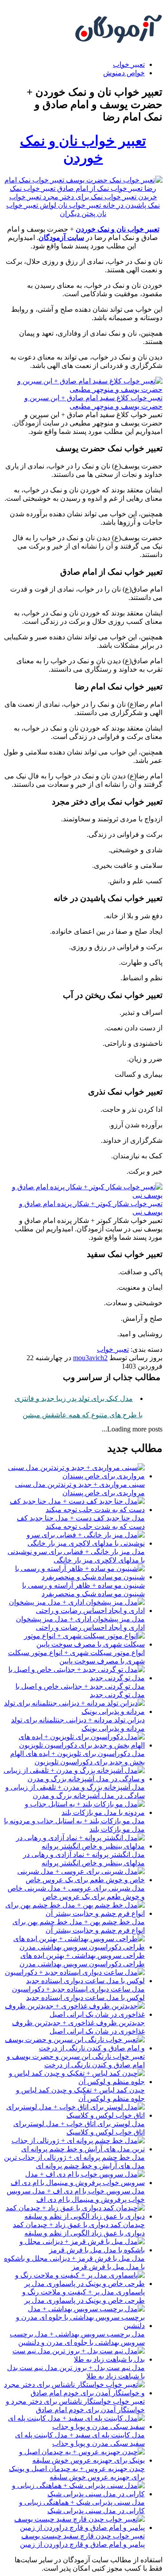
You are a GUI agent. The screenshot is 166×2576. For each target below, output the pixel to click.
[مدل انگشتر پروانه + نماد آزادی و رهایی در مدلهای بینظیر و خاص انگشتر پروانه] (74, 1846)
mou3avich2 (90, 1358)
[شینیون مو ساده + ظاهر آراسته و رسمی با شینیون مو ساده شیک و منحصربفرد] (74, 1577)
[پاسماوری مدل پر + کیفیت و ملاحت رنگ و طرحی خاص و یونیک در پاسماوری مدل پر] (74, 2284)
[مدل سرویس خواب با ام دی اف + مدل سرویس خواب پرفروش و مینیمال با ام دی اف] (74, 2183)
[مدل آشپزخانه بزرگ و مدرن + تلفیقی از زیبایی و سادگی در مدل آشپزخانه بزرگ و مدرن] (74, 1779)
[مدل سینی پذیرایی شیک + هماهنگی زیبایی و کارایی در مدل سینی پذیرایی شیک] (74, 2494)
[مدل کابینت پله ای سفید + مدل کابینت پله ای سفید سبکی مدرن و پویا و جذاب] (74, 2427)
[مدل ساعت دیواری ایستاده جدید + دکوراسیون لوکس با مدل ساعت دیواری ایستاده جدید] (74, 1981)
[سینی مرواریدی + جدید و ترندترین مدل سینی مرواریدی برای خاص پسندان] (74, 1476)
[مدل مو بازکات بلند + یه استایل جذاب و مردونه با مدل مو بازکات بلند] (74, 1812)
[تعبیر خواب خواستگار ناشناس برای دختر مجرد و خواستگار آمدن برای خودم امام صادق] (74, 2393)
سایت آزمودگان (61, 238)
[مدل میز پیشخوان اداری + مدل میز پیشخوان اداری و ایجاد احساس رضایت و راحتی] (74, 1611)
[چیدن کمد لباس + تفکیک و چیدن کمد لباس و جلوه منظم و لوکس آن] (74, 2082)
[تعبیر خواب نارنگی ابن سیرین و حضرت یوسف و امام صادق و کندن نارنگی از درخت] (74, 2048)
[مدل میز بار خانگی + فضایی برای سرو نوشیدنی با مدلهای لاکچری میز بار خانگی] (74, 1543)
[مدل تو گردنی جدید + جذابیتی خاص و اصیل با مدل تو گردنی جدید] (74, 1678)
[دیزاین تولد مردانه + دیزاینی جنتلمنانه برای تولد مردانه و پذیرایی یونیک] (74, 1712)
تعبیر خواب (129, 64)
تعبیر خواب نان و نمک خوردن (118, 229)
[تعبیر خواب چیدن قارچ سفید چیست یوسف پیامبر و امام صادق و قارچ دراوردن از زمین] (74, 2528)
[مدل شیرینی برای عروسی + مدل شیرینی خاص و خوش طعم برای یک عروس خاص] (74, 1880)
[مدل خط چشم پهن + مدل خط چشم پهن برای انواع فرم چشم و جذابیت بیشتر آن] (74, 1913)
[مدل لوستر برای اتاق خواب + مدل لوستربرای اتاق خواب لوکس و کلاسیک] (74, 2115)
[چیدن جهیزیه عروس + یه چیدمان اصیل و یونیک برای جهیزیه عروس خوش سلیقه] (74, 2460)
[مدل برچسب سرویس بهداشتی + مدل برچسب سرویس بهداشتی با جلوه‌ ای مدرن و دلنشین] (74, 2326)
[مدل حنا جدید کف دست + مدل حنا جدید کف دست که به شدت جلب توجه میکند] (74, 1510)
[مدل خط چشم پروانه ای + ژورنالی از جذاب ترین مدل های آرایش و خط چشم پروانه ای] (74, 2149)
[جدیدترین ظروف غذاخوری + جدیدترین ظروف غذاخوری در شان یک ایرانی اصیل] (74, 2014)
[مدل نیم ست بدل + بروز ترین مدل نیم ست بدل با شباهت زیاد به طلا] (74, 2359)
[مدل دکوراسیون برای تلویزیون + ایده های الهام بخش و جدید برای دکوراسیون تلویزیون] (74, 1745)
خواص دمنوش (124, 73)
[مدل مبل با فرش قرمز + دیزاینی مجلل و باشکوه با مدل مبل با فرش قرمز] (74, 2250)
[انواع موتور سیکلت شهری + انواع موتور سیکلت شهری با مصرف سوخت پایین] (74, 1644)
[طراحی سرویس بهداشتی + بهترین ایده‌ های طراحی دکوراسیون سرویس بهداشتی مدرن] (74, 1947)
